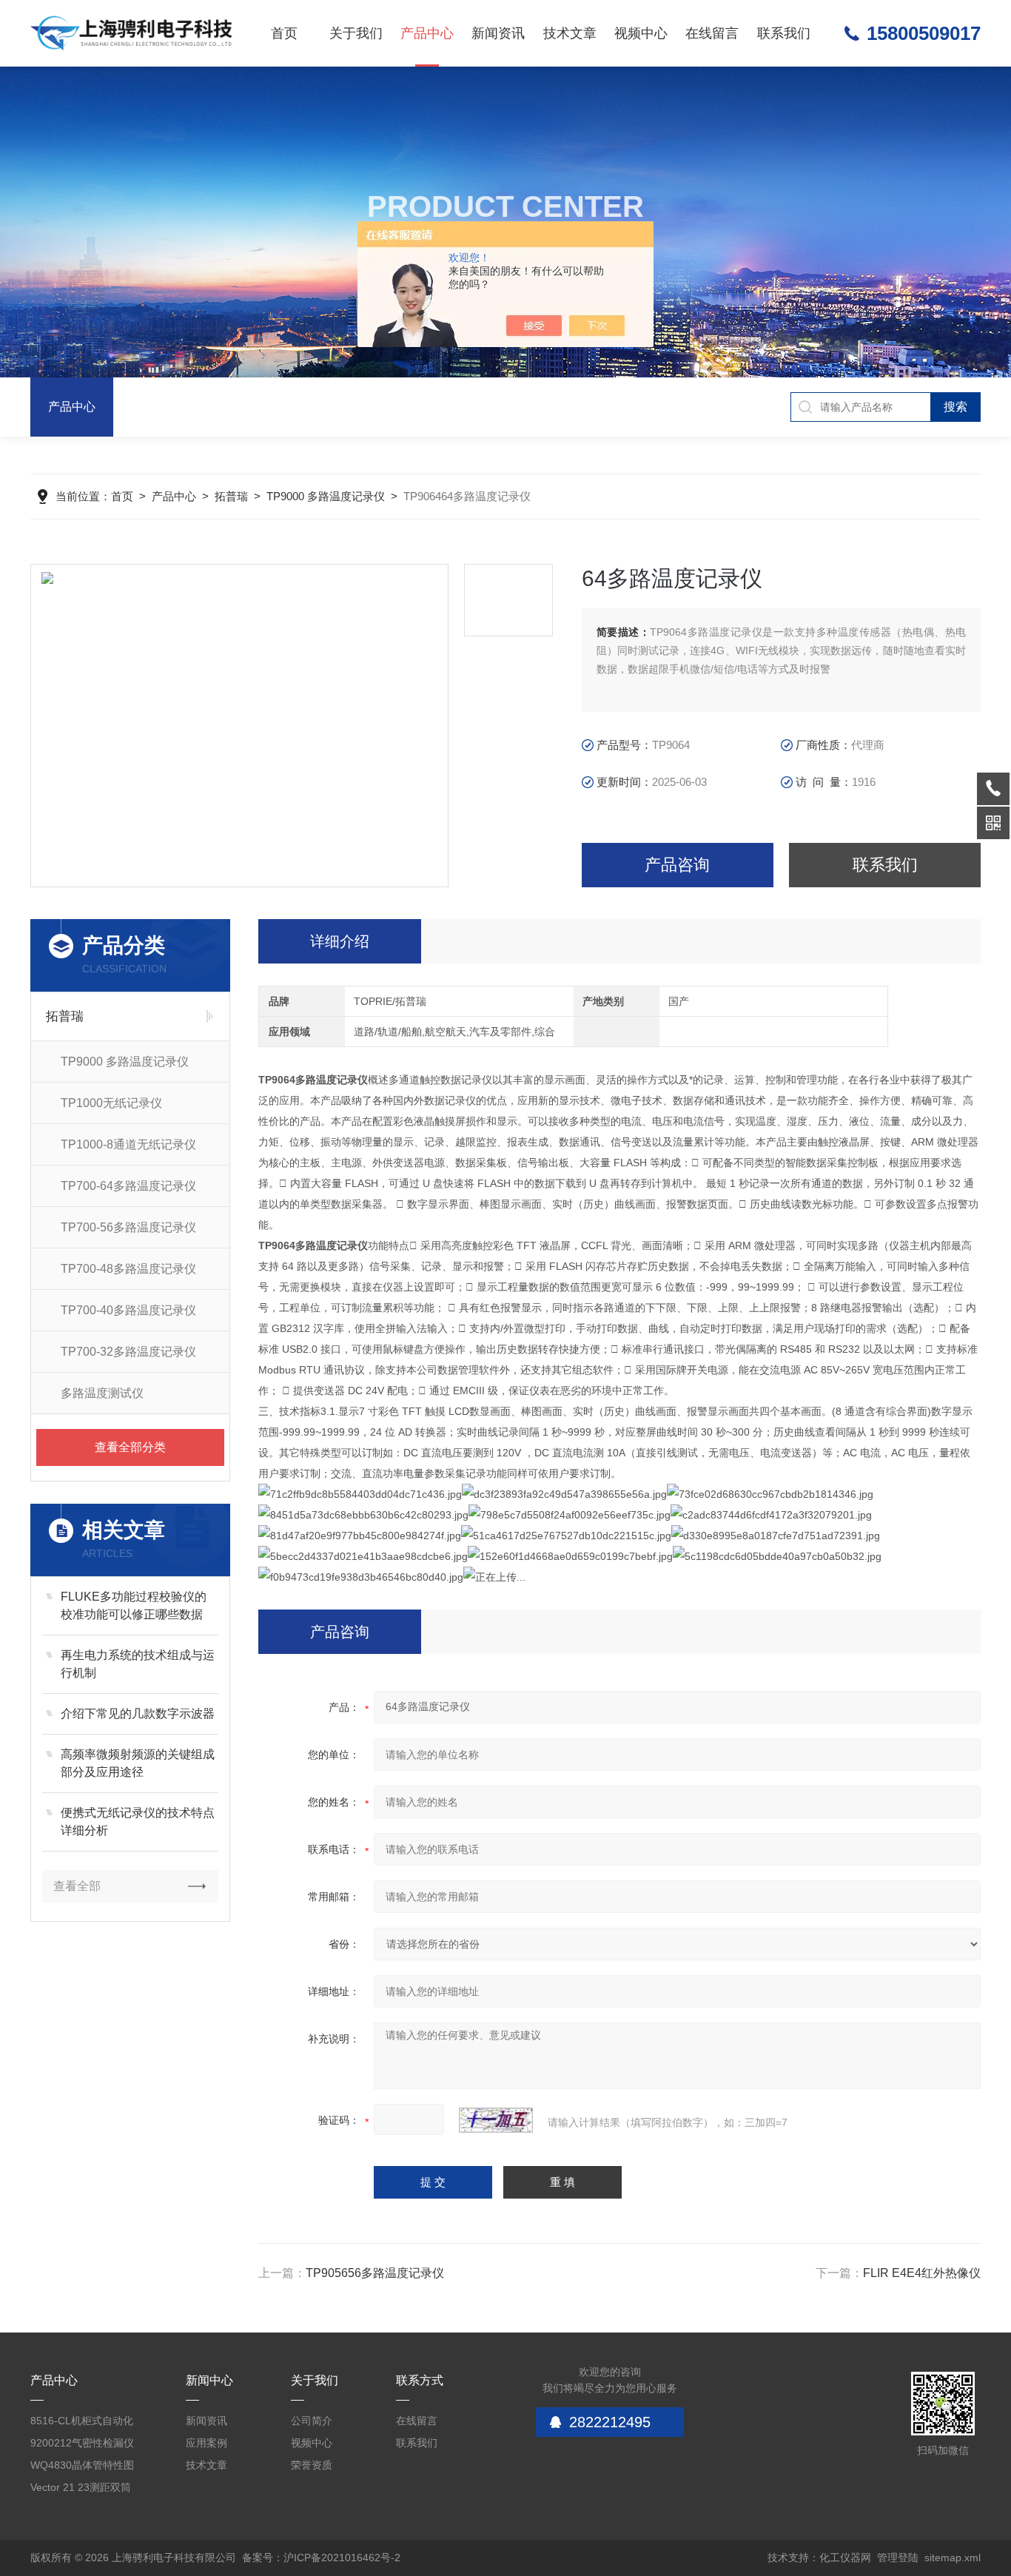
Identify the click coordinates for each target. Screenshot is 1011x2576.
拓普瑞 (231, 496)
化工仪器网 (845, 2557)
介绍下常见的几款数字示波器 (138, 1714)
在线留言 (712, 33)
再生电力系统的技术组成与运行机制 (138, 1664)
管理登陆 (898, 2557)
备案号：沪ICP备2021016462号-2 (321, 2557)
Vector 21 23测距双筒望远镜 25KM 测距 (81, 2490)
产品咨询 (677, 865)
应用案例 (206, 2443)
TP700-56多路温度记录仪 (128, 1227)
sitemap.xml (953, 2557)
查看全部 (77, 1886)
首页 (284, 33)
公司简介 (312, 2421)
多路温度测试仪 (102, 1393)
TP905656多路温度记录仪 (375, 2273)
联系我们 (784, 33)
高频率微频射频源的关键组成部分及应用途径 (138, 1763)
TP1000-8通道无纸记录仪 (128, 1144)
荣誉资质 (312, 2465)
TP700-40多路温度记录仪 (128, 1310)
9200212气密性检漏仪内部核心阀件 (82, 2445)
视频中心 (641, 33)
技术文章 (570, 33)
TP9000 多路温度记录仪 (326, 496)
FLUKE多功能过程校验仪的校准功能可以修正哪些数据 (134, 1605)
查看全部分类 (130, 1447)
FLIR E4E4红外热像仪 (922, 2273)
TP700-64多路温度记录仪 (128, 1186)
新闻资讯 (498, 33)
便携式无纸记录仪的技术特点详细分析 (138, 1822)
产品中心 (427, 33)
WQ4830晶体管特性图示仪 (82, 2468)
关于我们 (356, 33)
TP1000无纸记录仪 (111, 1103)
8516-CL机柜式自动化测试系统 (82, 2423)
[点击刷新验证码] (496, 2120)
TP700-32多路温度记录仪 (128, 1352)
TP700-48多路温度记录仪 (128, 1269)
